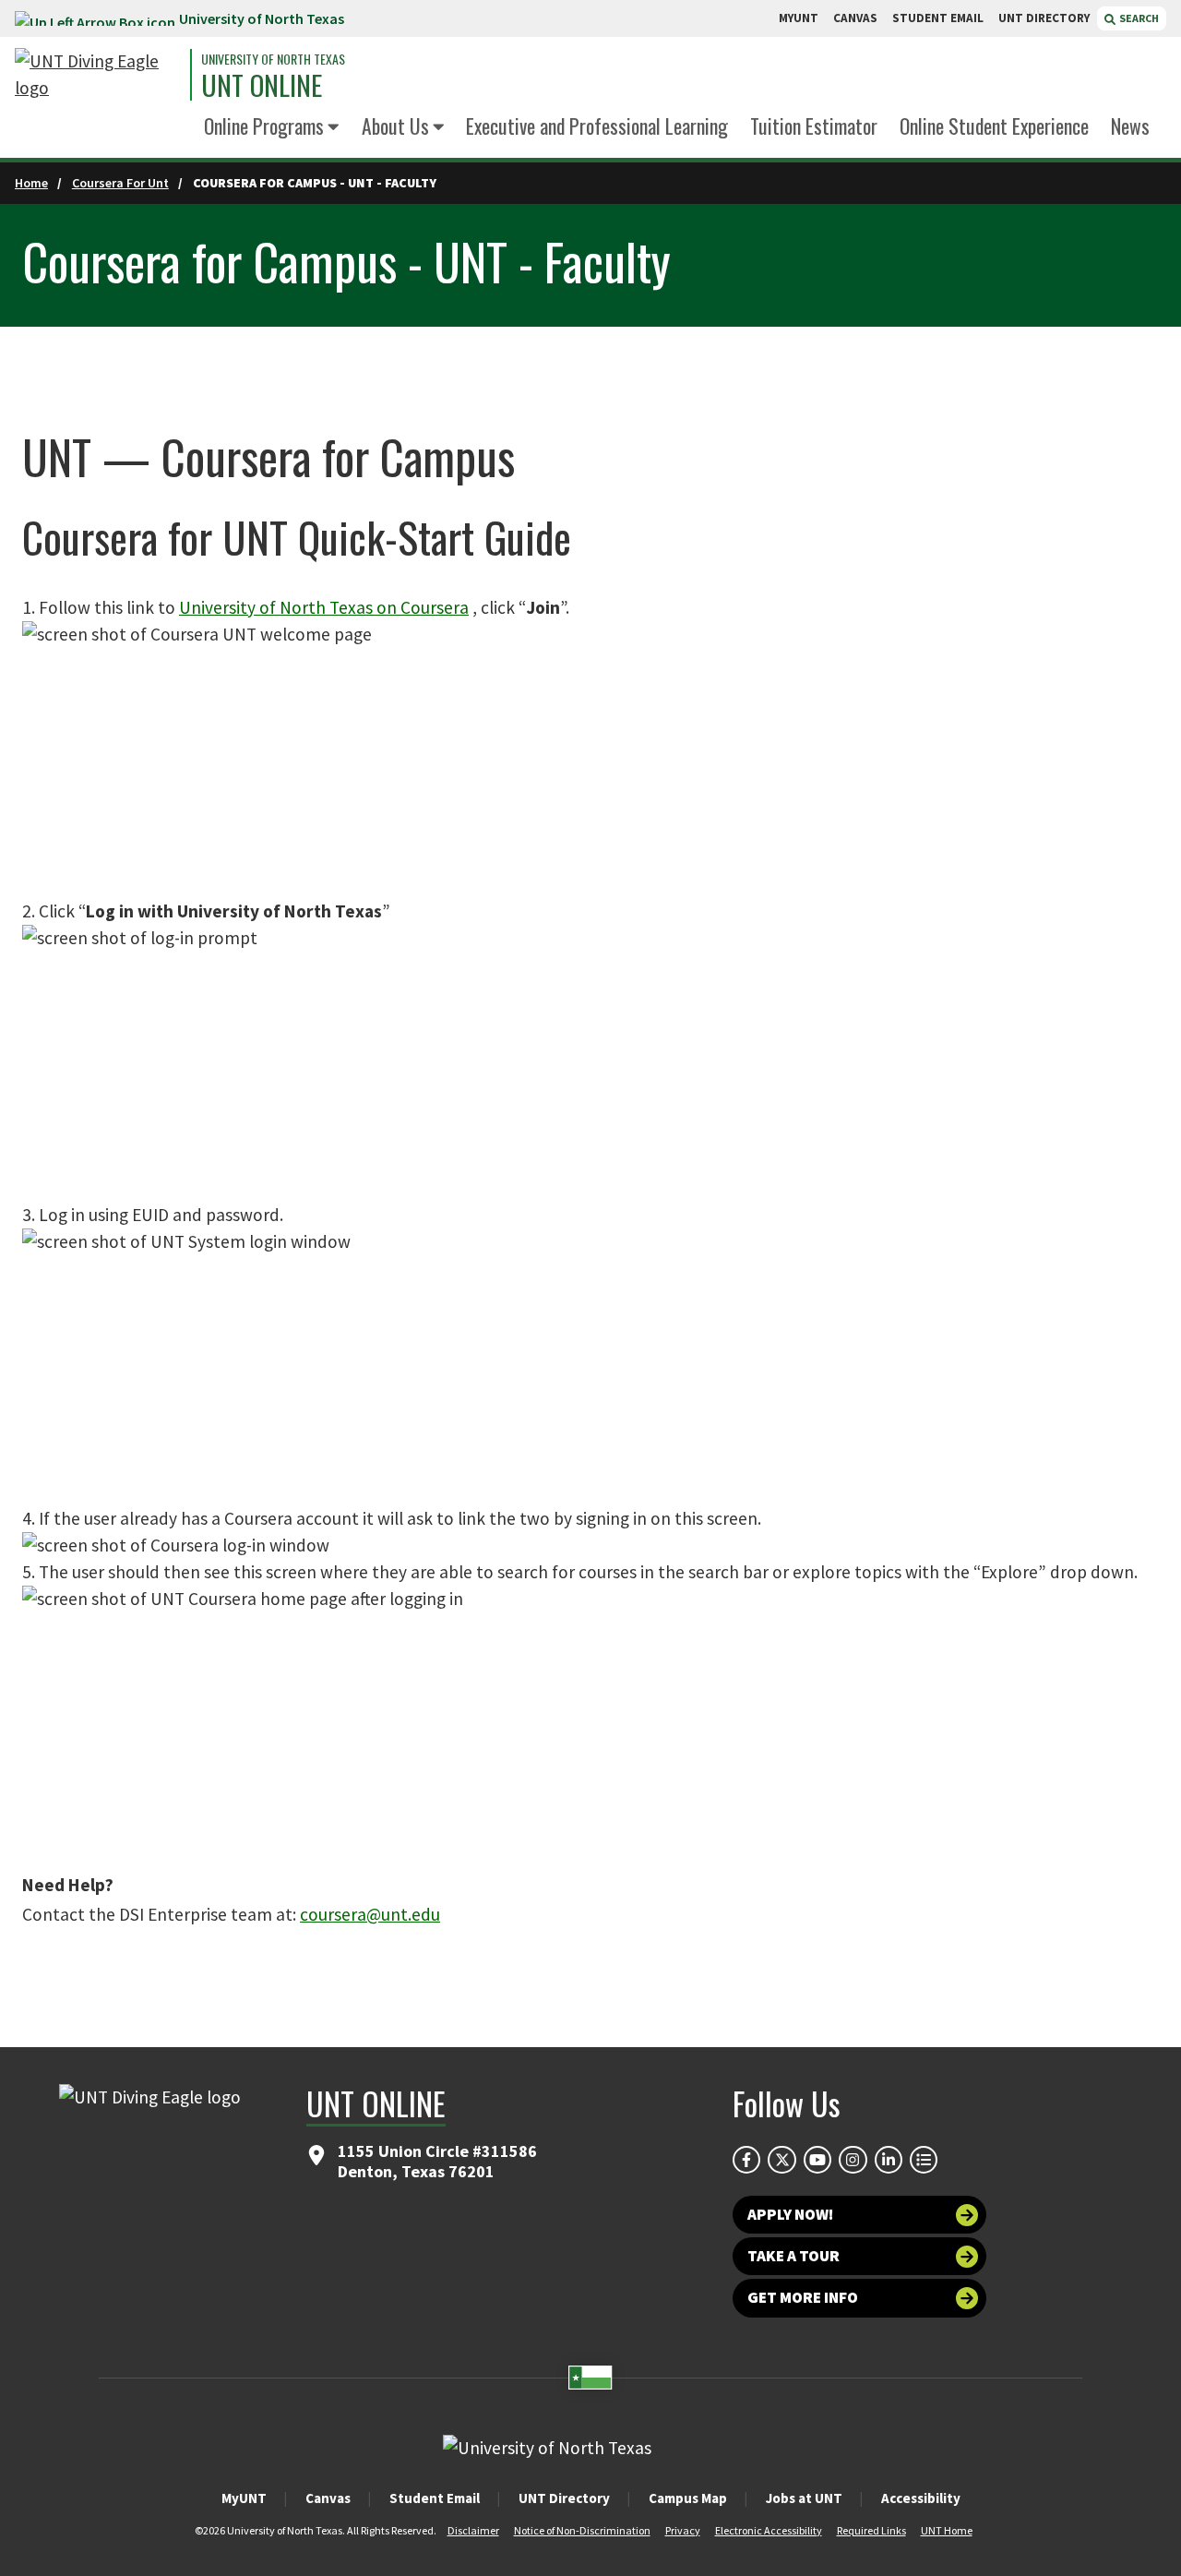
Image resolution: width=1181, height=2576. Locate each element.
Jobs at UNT (804, 2498)
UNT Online (262, 86)
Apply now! (790, 2214)
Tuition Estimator (814, 126)
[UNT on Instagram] (853, 2160)
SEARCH (1138, 18)
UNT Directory (564, 2498)
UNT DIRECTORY (1044, 18)
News (1130, 126)
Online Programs (264, 126)
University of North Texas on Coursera (324, 607)
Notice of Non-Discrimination (582, 2530)
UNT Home (947, 2530)
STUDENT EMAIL (938, 18)
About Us (395, 126)
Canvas (328, 2498)
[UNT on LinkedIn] (889, 2160)
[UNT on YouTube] (817, 2160)
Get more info (803, 2297)
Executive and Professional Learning (597, 126)
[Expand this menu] (334, 128)
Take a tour (793, 2256)
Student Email (435, 2498)
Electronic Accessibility (769, 2530)
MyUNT (244, 2498)
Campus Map (688, 2498)
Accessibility (921, 2498)
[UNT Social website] (924, 2160)
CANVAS (855, 18)
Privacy (683, 2530)
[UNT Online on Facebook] (746, 2160)
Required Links (871, 2530)
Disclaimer (473, 2530)
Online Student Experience (994, 126)
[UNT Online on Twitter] (781, 2160)
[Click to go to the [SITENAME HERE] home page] (98, 75)
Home (31, 183)
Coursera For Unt (120, 183)
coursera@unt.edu (370, 1914)
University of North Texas (262, 18)
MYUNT (799, 18)
